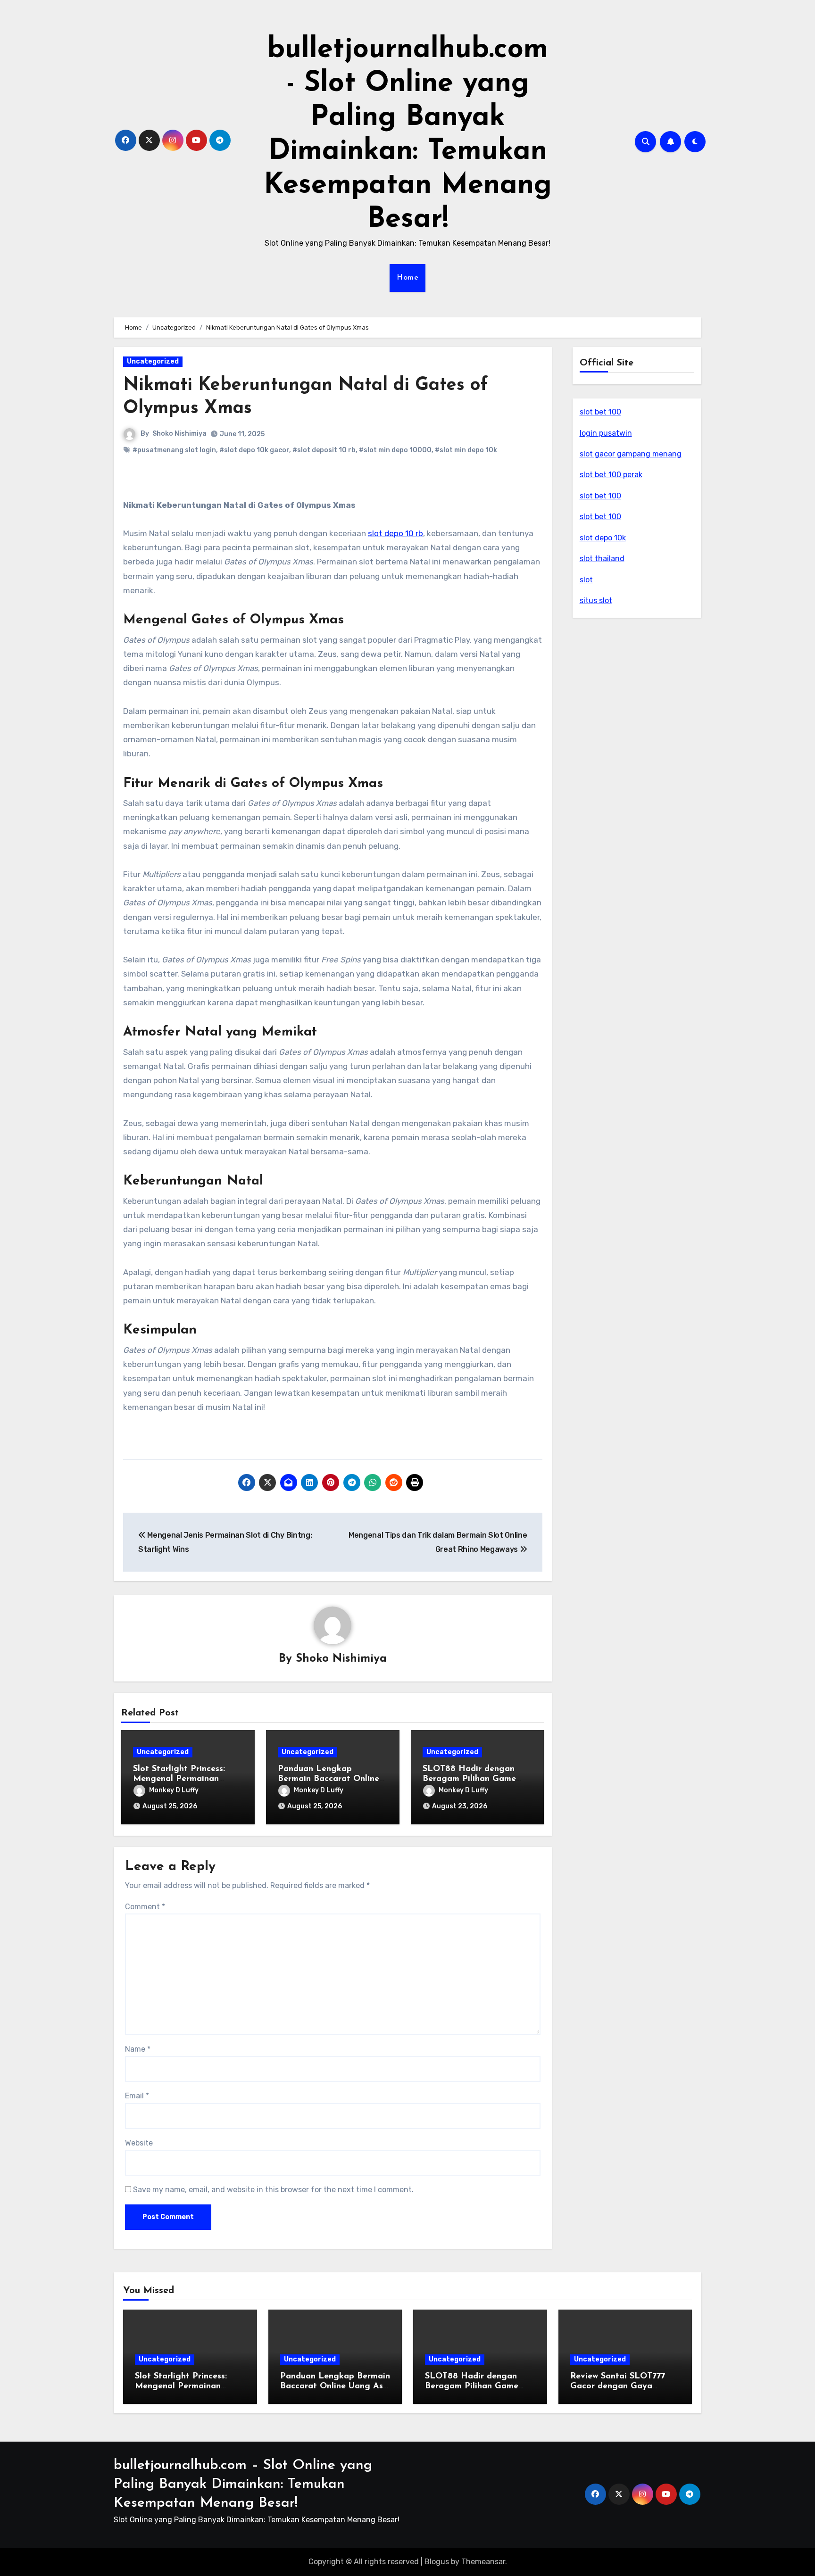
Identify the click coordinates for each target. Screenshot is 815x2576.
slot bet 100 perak (611, 475)
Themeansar (483, 2562)
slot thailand (602, 559)
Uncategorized (153, 361)
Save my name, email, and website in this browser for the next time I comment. (273, 2190)
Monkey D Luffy (174, 1790)
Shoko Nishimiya (179, 434)
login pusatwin (606, 433)
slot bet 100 (600, 412)
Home (407, 278)
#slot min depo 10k (466, 450)
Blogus (437, 2562)
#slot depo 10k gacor (254, 450)
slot (586, 580)
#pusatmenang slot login (174, 450)
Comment (145, 1907)
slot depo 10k (603, 538)
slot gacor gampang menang (631, 454)
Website (139, 2143)
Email (137, 2096)
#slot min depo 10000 (395, 450)
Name (138, 2049)
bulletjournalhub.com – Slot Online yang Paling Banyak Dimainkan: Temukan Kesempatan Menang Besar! (243, 2484)
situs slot (596, 601)
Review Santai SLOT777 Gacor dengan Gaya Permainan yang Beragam (623, 2387)
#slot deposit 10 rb (324, 450)
